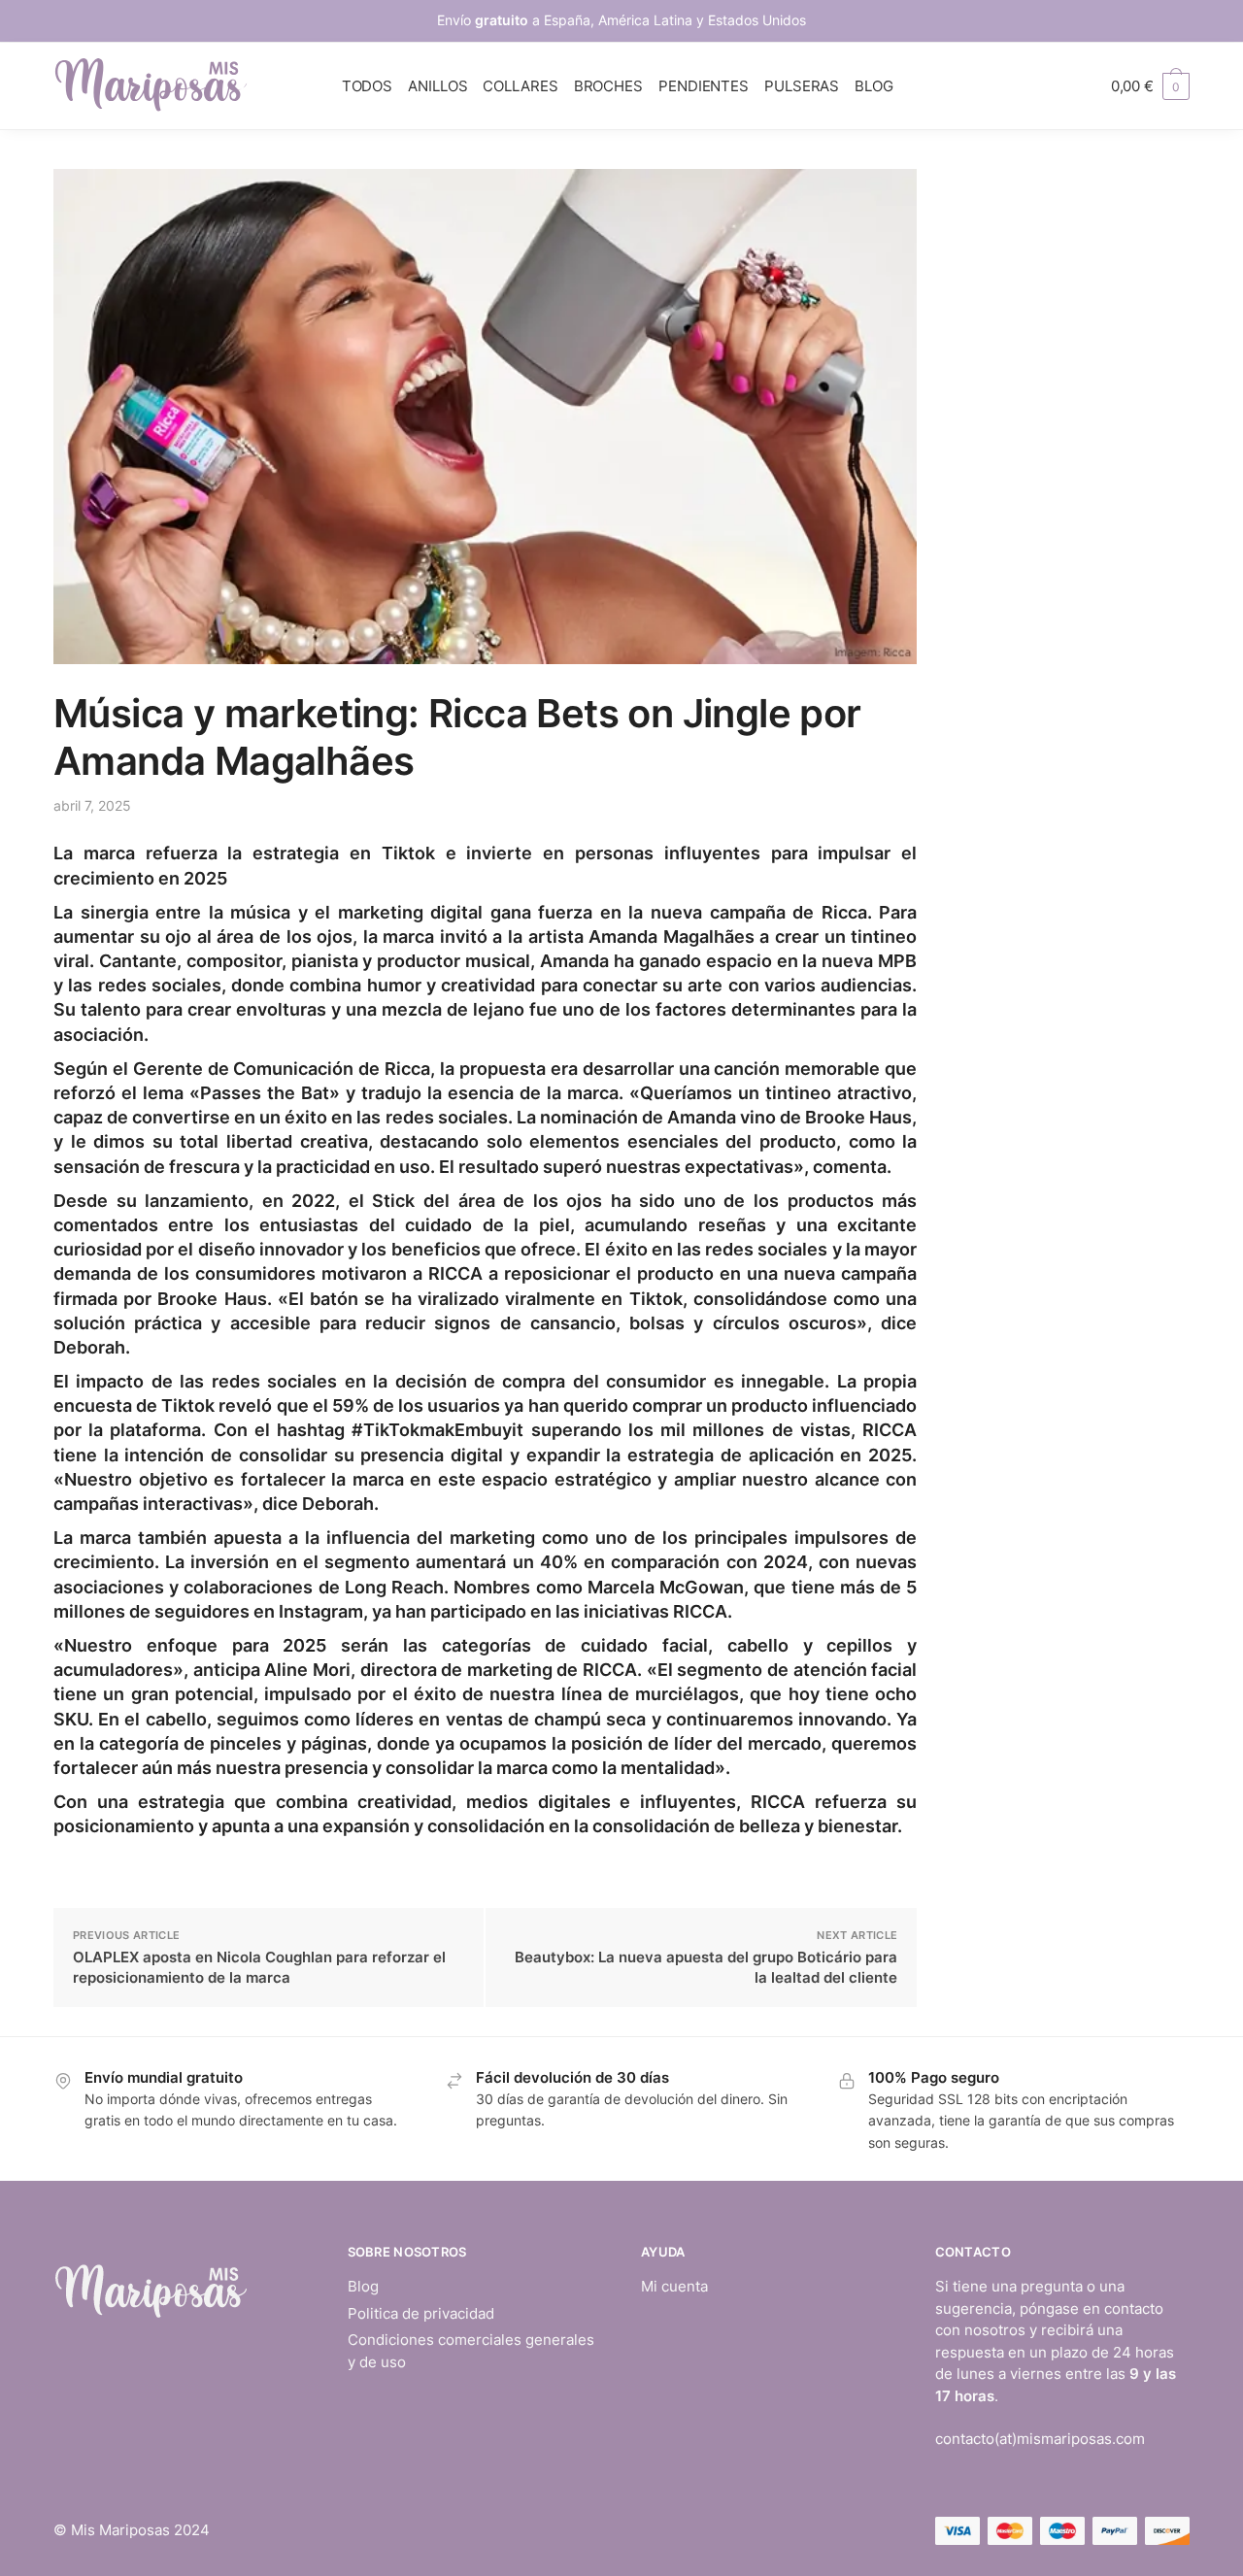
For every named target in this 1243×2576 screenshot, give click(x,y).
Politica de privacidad (421, 2313)
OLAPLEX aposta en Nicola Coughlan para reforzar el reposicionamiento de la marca (259, 1967)
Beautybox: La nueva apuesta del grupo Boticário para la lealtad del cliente (706, 1967)
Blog (363, 2286)
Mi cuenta (674, 2286)
